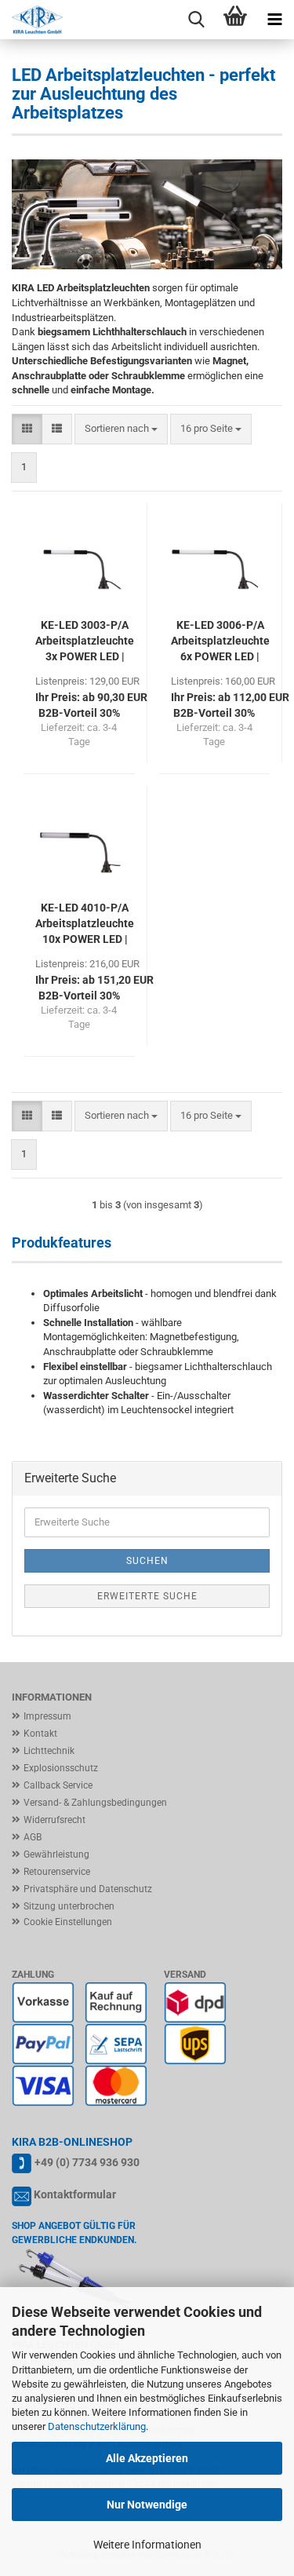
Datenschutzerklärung (97, 2426)
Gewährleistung (56, 1854)
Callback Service (58, 1785)
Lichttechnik (49, 1751)
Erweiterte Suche (147, 1596)
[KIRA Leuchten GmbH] (31, 20)
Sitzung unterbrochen (69, 1906)
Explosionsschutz (61, 1768)
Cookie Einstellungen (68, 1922)
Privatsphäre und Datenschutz (88, 1889)
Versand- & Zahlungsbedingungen (95, 1803)
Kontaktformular (75, 2194)
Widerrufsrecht (54, 1820)
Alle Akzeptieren (147, 2458)
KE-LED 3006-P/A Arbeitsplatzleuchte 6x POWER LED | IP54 (220, 641)
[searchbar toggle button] (196, 20)
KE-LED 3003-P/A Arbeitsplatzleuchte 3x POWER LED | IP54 (85, 641)
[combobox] (121, 429)
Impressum (47, 1716)
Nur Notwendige (147, 2505)
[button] (27, 429)
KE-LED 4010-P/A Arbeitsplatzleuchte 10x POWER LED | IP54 (85, 924)
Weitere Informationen (147, 2545)
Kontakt (40, 1734)
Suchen (147, 1561)
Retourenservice (57, 1872)
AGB (33, 1837)
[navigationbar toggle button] (274, 20)
